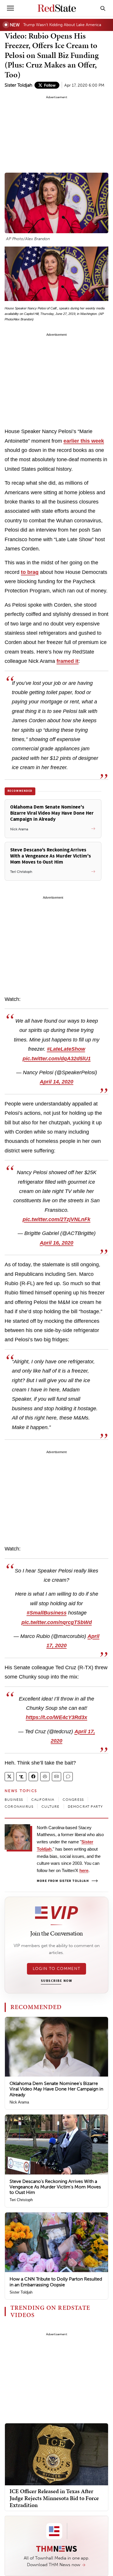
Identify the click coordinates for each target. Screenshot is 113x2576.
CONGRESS (73, 1800)
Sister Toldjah (18, 85)
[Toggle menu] (10, 8)
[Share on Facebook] (33, 1777)
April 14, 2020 (57, 1082)
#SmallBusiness (47, 1613)
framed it (68, 661)
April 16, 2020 (57, 1243)
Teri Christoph (21, 2200)
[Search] (103, 8)
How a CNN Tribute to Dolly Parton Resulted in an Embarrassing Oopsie (56, 2282)
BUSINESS (14, 1800)
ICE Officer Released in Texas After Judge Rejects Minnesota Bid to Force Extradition (54, 2498)
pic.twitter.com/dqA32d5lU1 (57, 1059)
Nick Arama (19, 2102)
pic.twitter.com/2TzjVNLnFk (57, 1219)
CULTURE (50, 1807)
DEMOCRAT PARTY (85, 1807)
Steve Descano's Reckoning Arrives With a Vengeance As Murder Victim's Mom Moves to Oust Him (55, 2187)
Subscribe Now (57, 1981)
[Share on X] (9, 1777)
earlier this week (84, 441)
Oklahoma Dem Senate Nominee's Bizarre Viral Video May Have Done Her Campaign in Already (56, 2089)
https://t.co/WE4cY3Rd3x (57, 1717)
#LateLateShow (66, 1049)
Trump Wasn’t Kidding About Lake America (62, 25)
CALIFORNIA (43, 1800)
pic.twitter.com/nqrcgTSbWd (57, 1622)
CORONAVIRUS (19, 1807)
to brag (30, 572)
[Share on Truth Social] (21, 1777)
